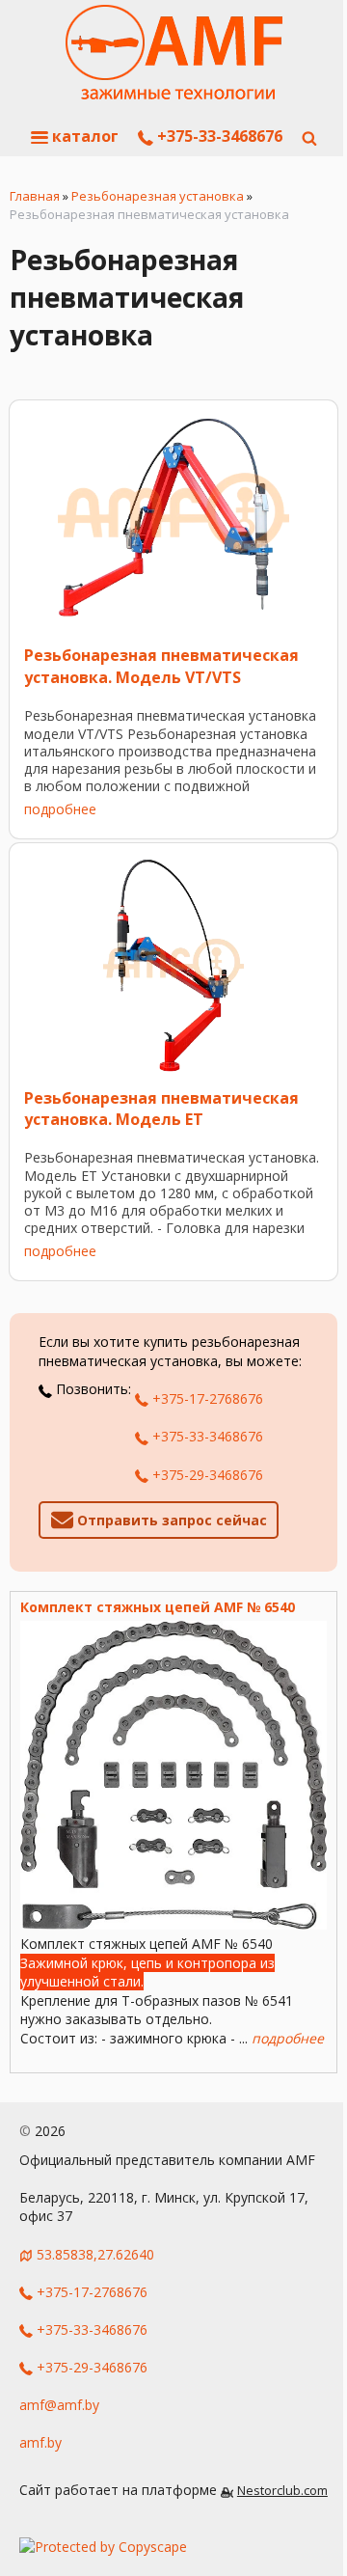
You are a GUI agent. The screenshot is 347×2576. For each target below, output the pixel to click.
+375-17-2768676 (206, 1398)
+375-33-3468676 (218, 136)
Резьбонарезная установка (158, 196)
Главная (35, 196)
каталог (83, 136)
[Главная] (174, 53)
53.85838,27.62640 (95, 2254)
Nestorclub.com (282, 2491)
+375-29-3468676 (206, 1475)
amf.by (40, 2442)
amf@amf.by (59, 2405)
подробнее (60, 809)
